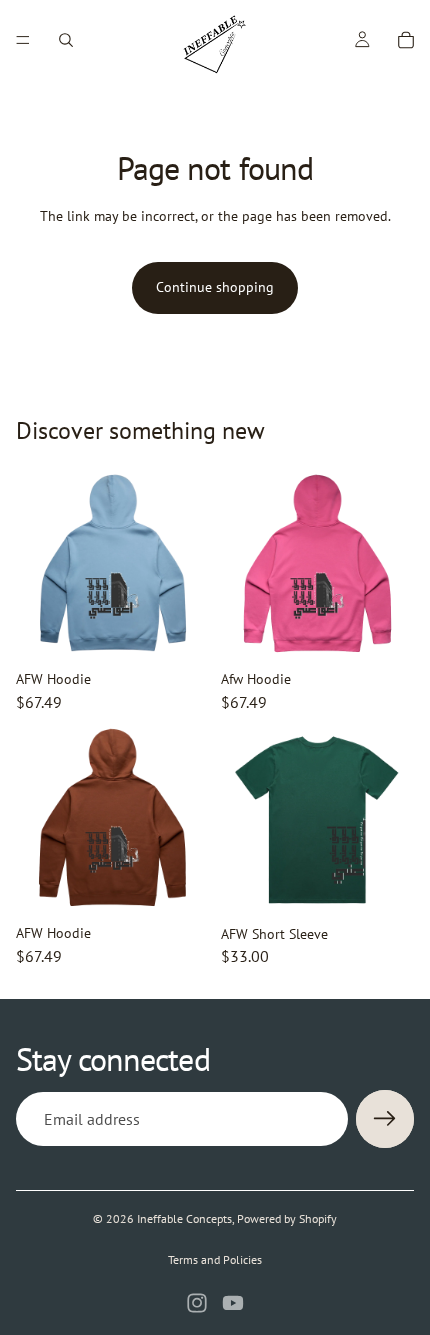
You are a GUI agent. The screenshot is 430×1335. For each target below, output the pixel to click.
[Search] (66, 40)
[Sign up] (385, 1119)
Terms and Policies (215, 1259)
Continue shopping (215, 287)
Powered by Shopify (287, 1218)
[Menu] (23, 40)
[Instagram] (197, 1303)
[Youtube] (233, 1303)
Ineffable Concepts (184, 1218)
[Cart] (406, 40)
